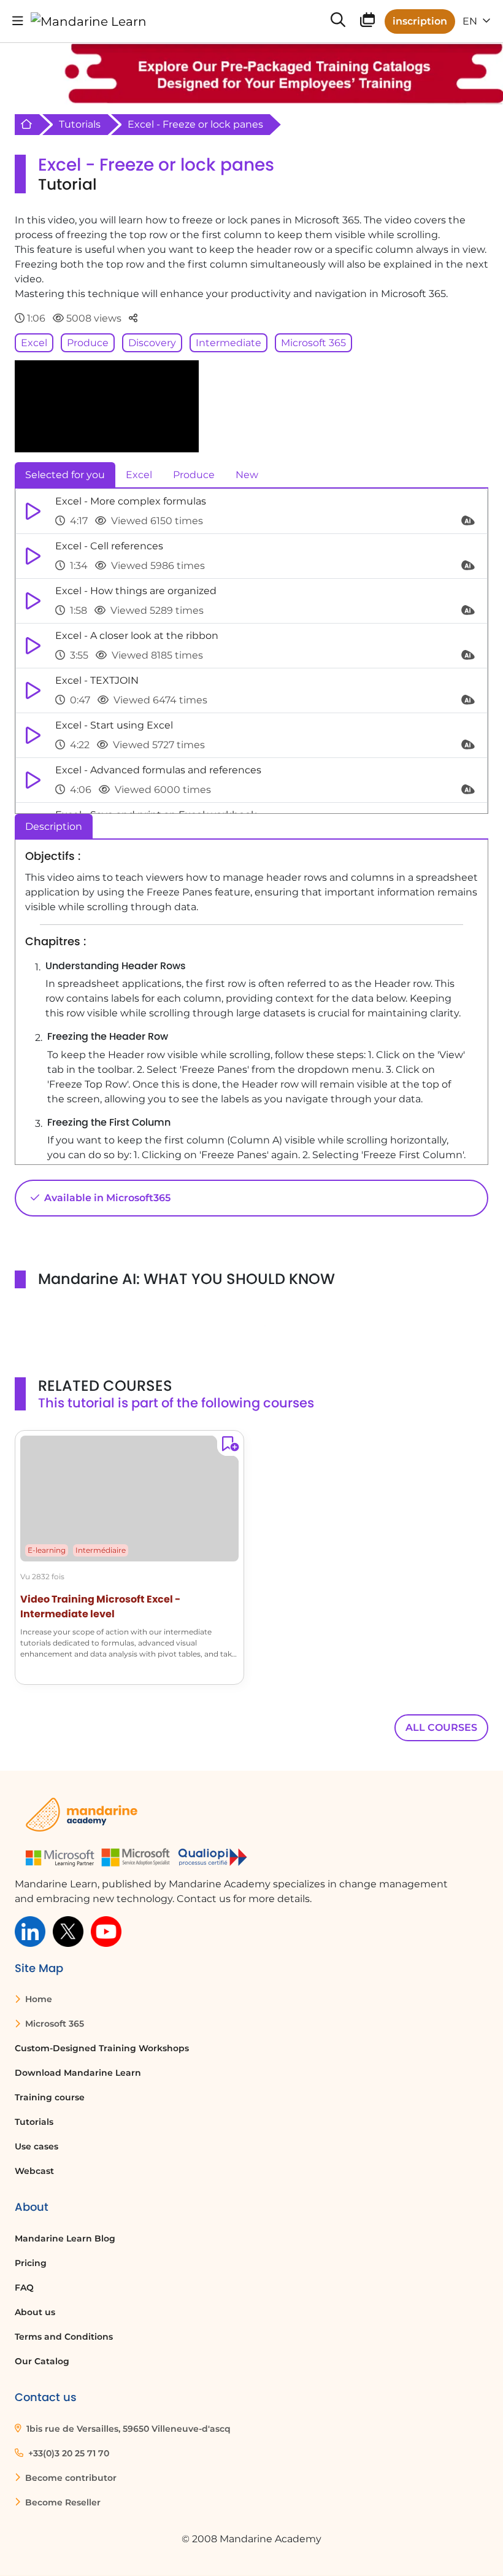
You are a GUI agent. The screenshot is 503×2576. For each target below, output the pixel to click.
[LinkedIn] (30, 1931)
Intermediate (228, 343)
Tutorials (80, 124)
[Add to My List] (228, 1446)
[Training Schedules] (367, 22)
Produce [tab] (194, 475)
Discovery (152, 343)
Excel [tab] (139, 475)
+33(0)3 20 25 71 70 (67, 2453)
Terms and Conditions (64, 2337)
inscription (420, 21)
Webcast (34, 2171)
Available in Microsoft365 (106, 1198)
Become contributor (70, 2478)
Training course (50, 2097)
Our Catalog (42, 2361)
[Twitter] (68, 1931)
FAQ (24, 2288)
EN (471, 21)
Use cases (36, 2146)
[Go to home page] (89, 21)
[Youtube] (106, 1931)
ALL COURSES (441, 1727)
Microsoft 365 (313, 343)
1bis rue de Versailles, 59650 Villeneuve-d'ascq (127, 2429)
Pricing (31, 2263)
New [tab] (247, 475)
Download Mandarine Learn (78, 2073)
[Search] (338, 21)
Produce (88, 343)
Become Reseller (62, 2502)
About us (35, 2312)
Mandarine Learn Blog (65, 2238)
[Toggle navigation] (18, 21)
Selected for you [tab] (65, 475)
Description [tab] (54, 826)
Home (37, 1999)
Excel (34, 343)
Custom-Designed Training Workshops (102, 2048)
